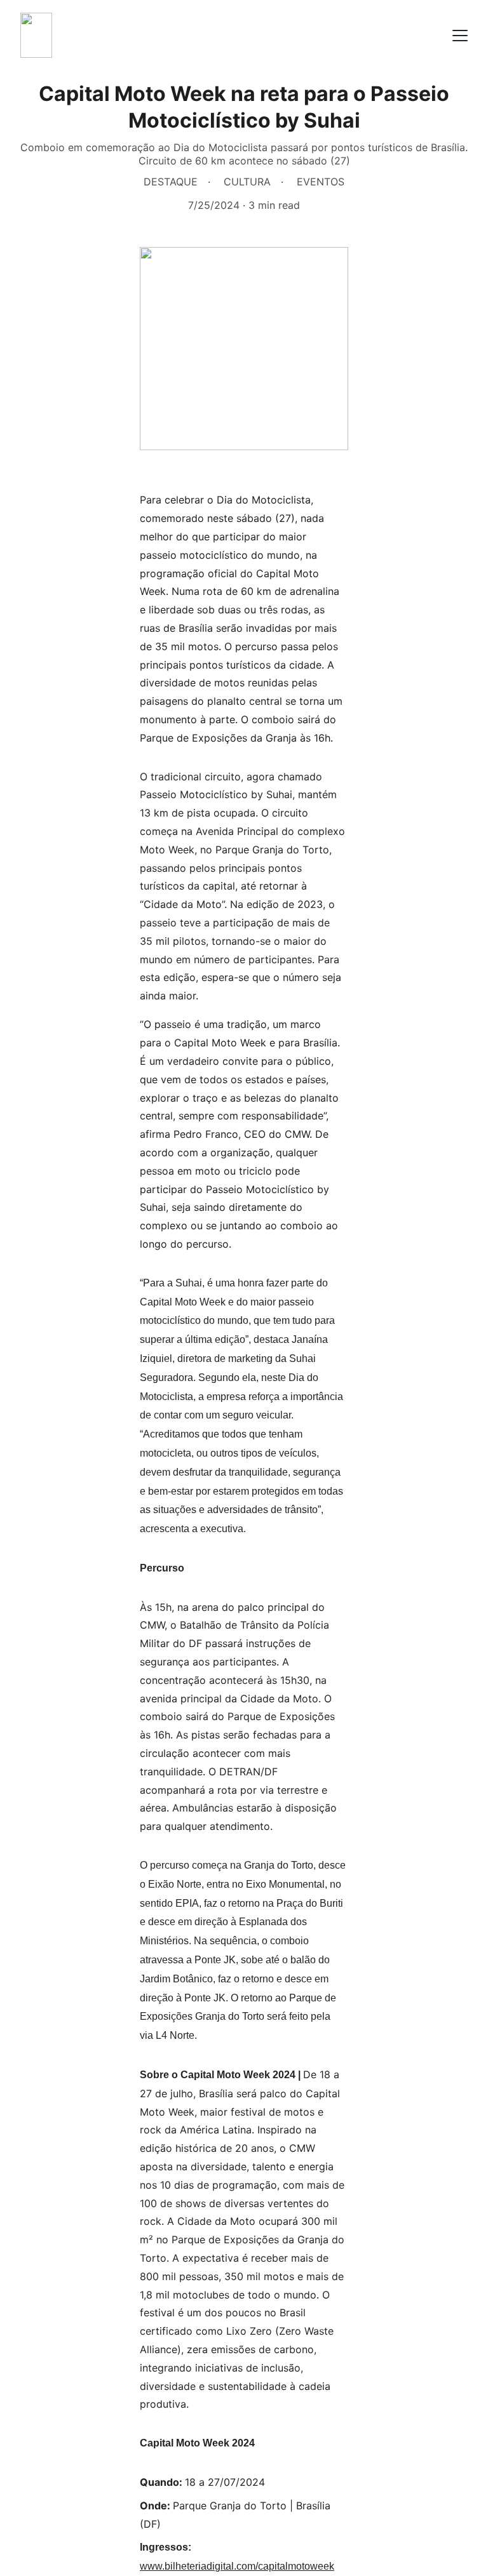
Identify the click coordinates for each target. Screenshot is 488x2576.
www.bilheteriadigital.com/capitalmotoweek (237, 2566)
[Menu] (460, 36)
